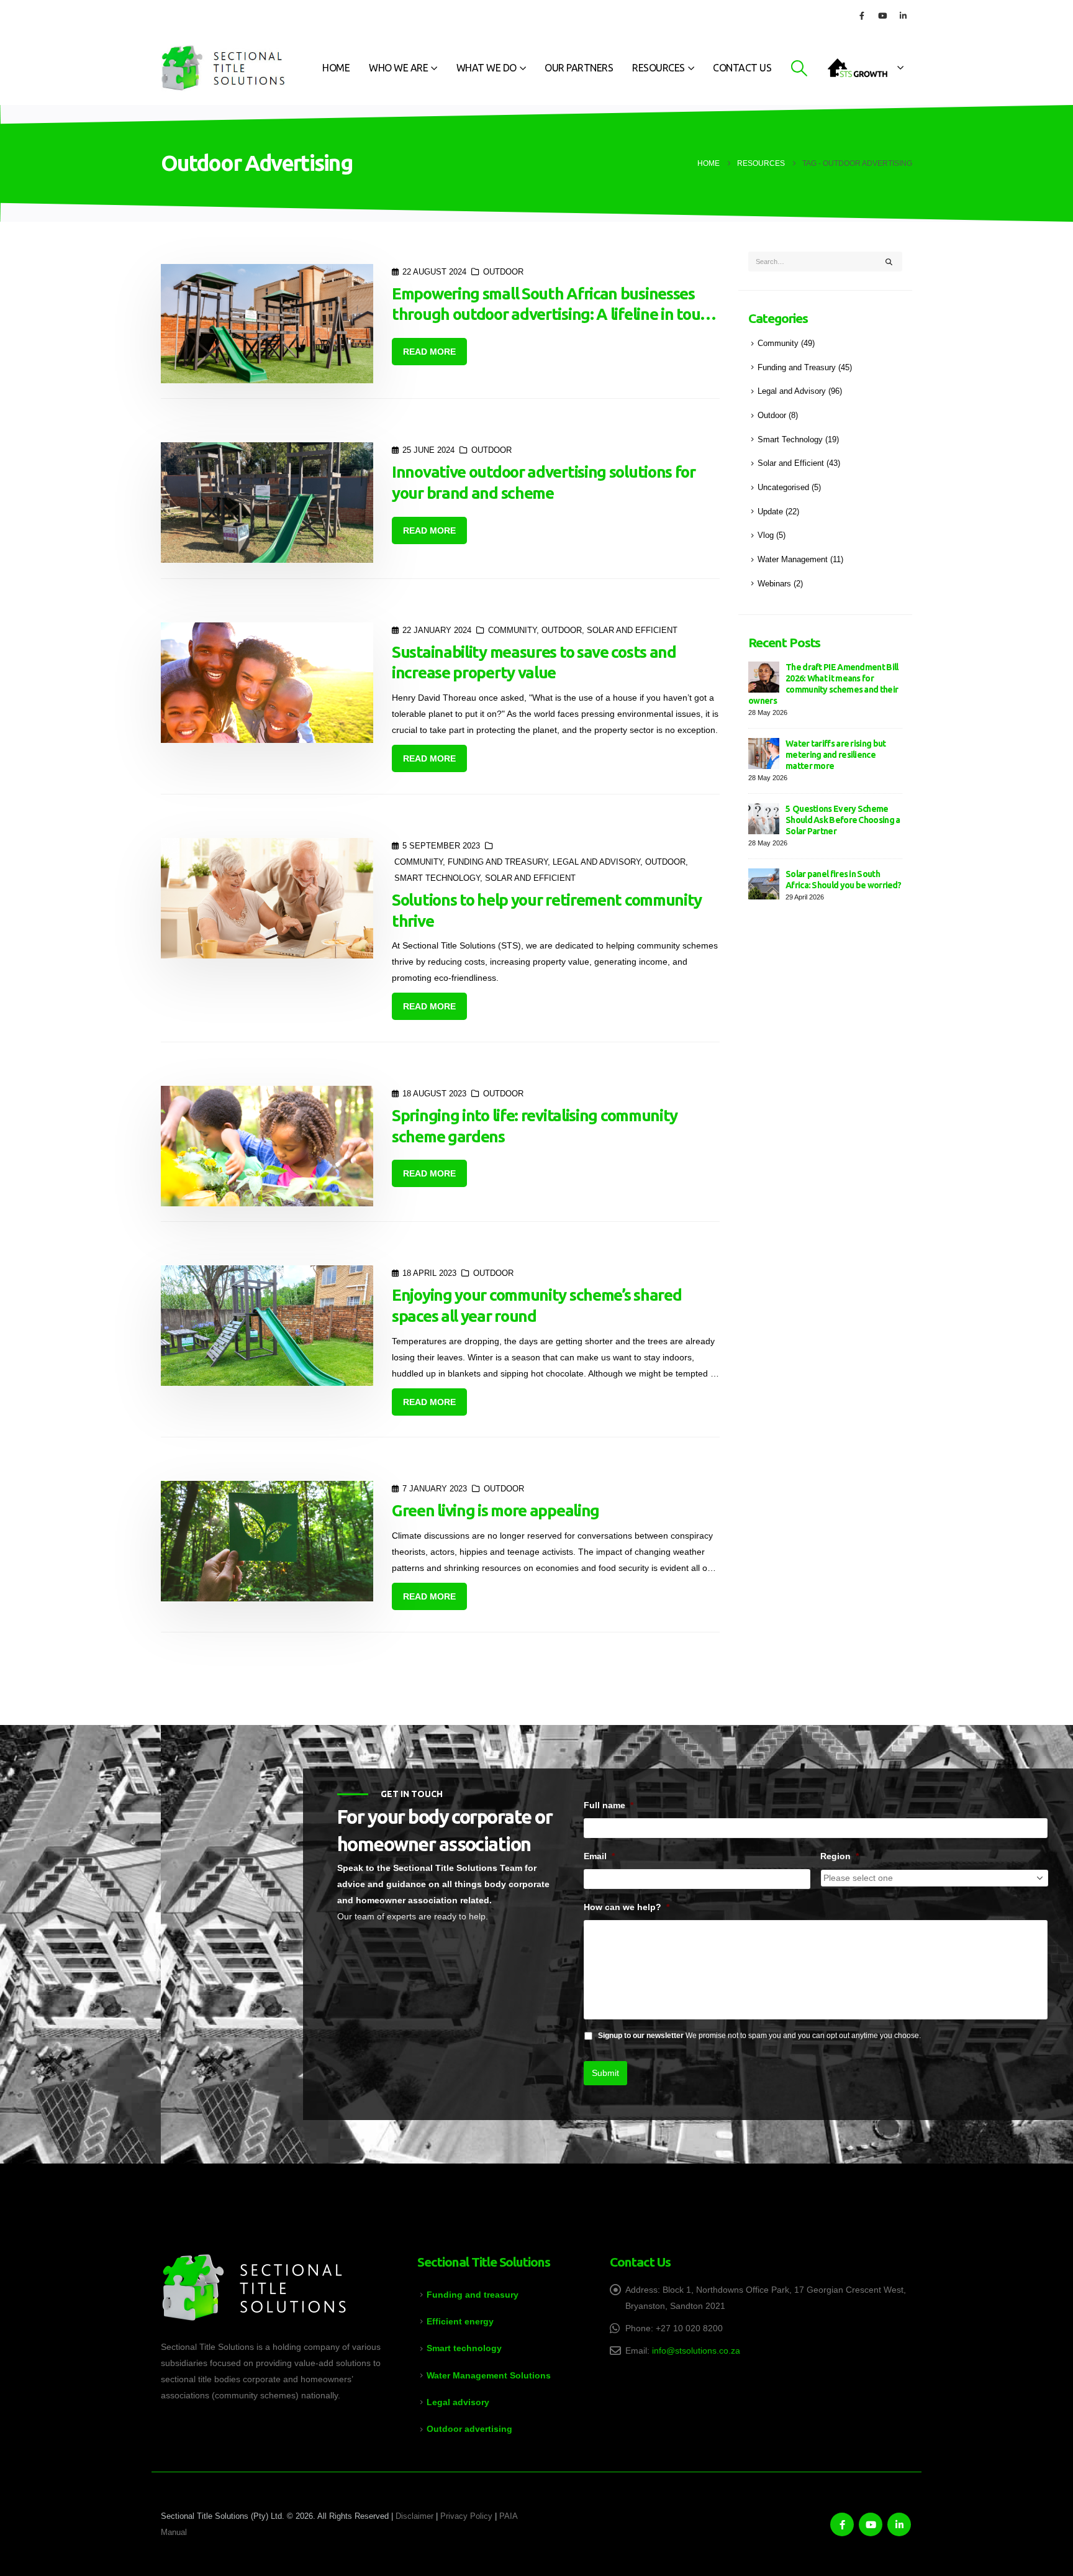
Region (840, 1856)
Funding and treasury (473, 2295)
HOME (336, 68)
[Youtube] (882, 16)
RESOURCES (659, 68)
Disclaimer (414, 2516)
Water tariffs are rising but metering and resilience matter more (835, 755)
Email (599, 1856)
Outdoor (503, 272)
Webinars (774, 584)
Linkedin (899, 2524)
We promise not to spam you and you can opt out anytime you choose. (759, 2036)
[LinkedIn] (903, 16)
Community (512, 630)
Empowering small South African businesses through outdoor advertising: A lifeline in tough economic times (555, 315)
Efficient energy (460, 2321)
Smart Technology (437, 878)
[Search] (889, 262)
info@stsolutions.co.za (696, 2351)
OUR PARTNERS (579, 68)
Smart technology (464, 2348)
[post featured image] (267, 324)
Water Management (793, 560)
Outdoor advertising (469, 2429)
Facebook (842, 2524)
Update (770, 512)
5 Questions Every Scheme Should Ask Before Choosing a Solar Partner (843, 820)
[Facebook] (862, 16)
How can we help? (627, 1907)
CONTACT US (742, 68)
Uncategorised (783, 488)
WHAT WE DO (487, 68)
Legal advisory (458, 2402)
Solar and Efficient (632, 630)
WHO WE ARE (398, 68)
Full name (609, 1805)
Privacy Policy (466, 2516)
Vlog (766, 535)
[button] (799, 68)
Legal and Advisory (596, 862)
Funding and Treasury (498, 862)
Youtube (871, 2524)
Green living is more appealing (496, 1510)
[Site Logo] (223, 68)
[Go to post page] (764, 676)
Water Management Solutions (489, 2375)
